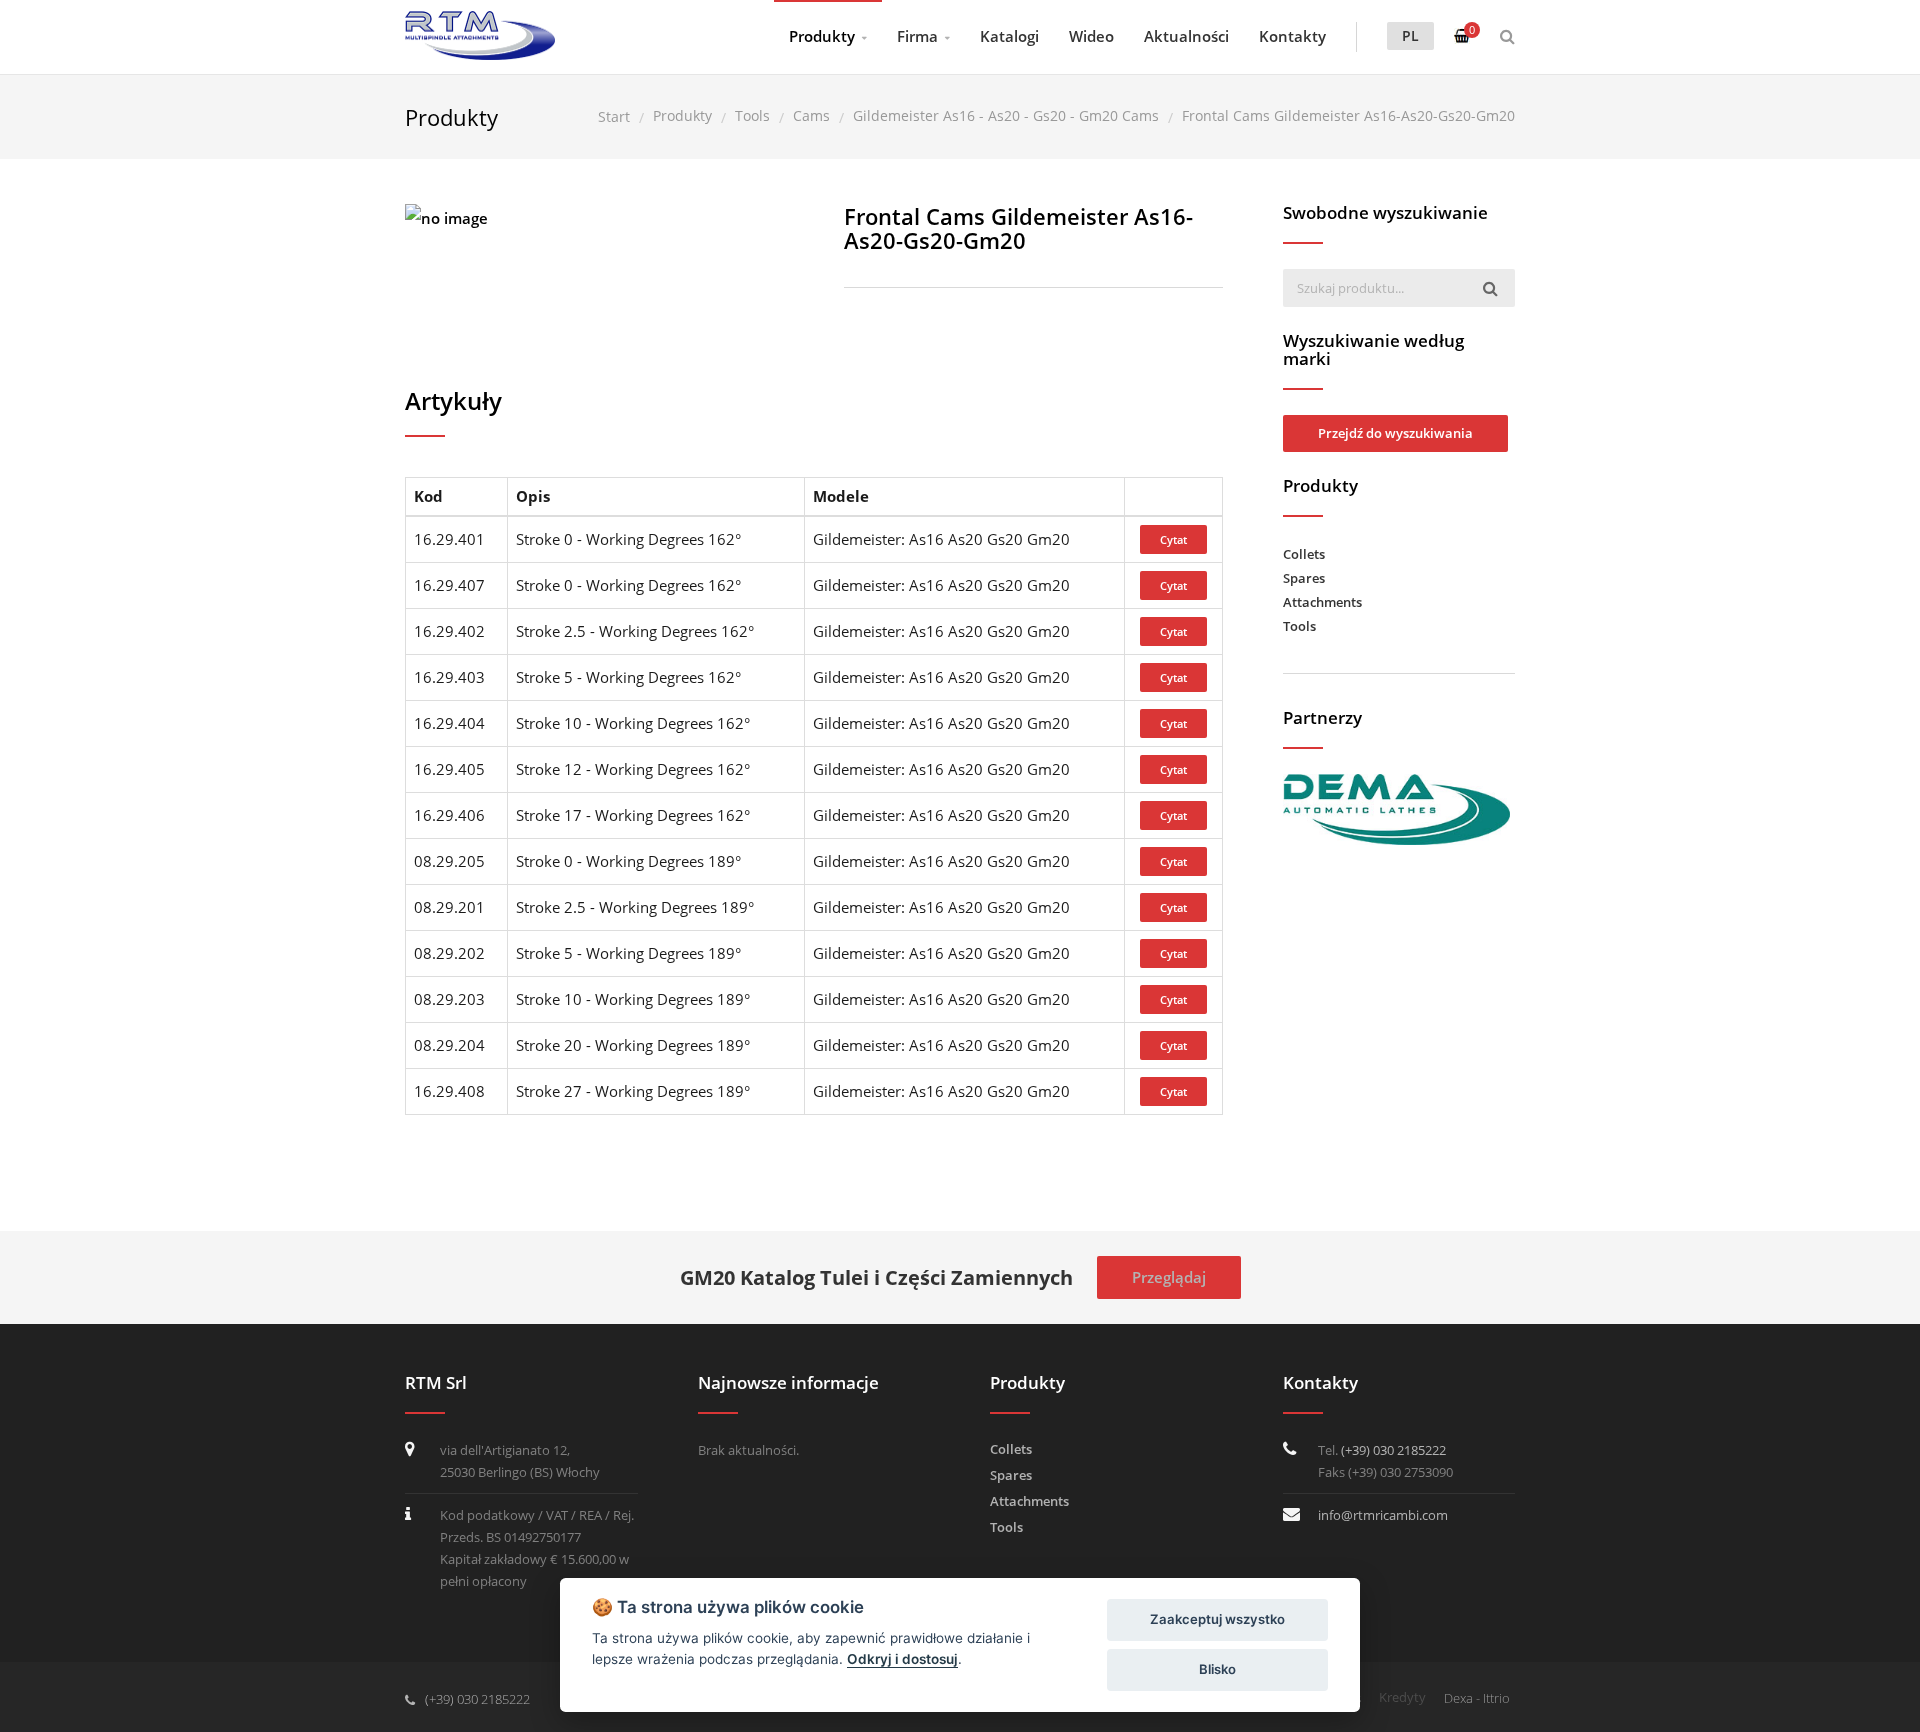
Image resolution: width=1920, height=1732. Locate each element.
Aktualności (1186, 36)
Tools (1299, 626)
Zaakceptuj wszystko (1217, 1619)
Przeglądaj (1169, 1277)
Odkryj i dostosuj (902, 1659)
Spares (1304, 578)
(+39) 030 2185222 (1393, 1450)
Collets (1304, 554)
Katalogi (1009, 36)
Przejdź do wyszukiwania (1395, 433)
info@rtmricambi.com (1383, 1515)
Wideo (1091, 36)
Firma (917, 36)
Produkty (822, 36)
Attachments (1322, 602)
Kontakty (1292, 36)
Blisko (1217, 1669)
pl (1410, 35)
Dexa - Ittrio (1477, 1698)
